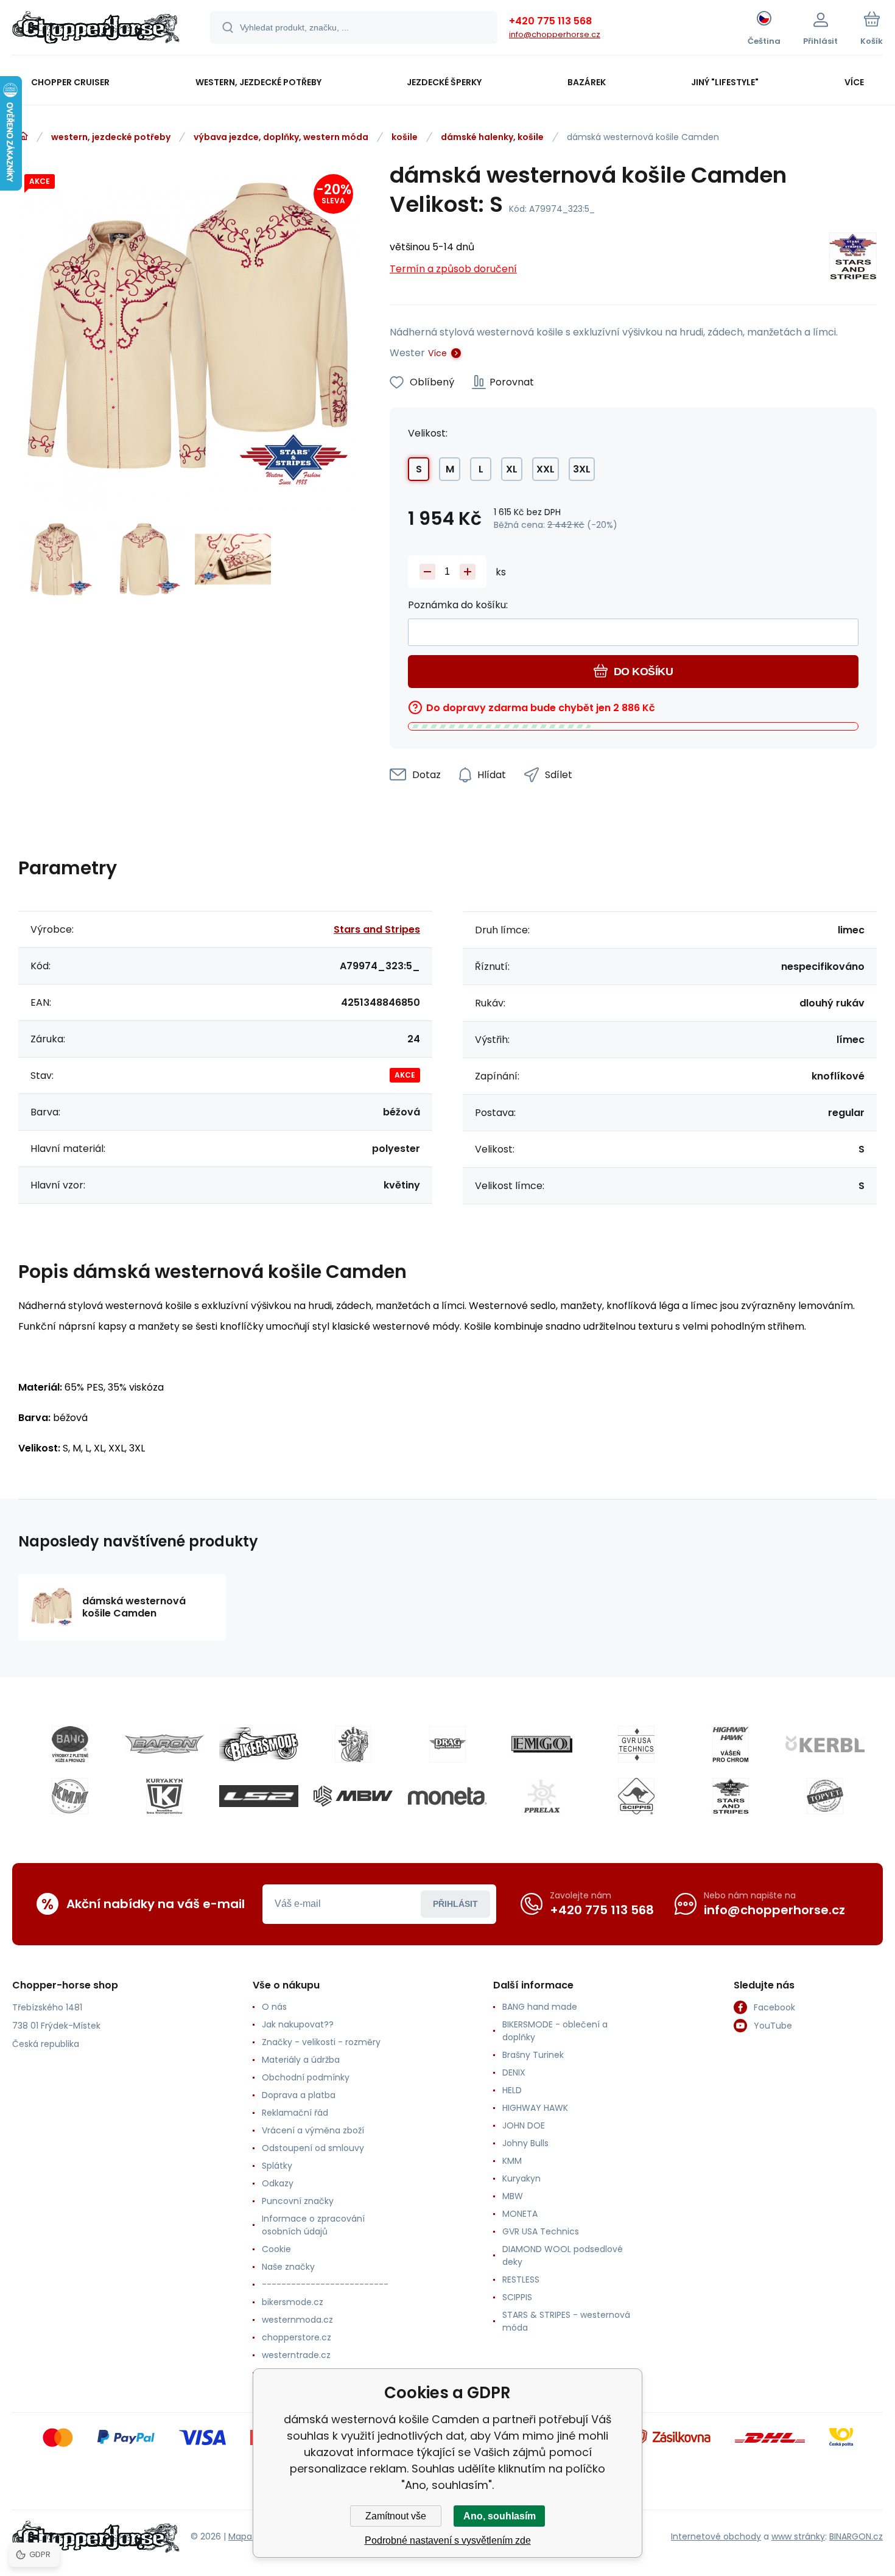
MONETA (520, 2214)
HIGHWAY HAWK (535, 2108)
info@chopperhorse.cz (555, 34)
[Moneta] (447, 1796)
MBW (513, 2196)
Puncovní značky (298, 2201)
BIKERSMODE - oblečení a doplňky (555, 2031)
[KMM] (70, 1796)
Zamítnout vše (396, 2516)
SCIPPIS (517, 2297)
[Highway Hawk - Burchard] (731, 1744)
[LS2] (259, 1796)
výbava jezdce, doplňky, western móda (281, 137)
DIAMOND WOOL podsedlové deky (563, 2255)
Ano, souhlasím (500, 2516)
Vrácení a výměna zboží (313, 2130)
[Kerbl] (825, 1744)
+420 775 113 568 (550, 21)
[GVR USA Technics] (636, 1744)
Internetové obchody (716, 2536)
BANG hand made (540, 2007)
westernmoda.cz (297, 2320)
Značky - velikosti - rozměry (321, 2042)
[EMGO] (542, 1744)
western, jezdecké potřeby (111, 137)
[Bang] (70, 1744)
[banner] (96, 29)
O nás (274, 2007)
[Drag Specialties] (447, 1744)
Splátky (277, 2166)
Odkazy (278, 2183)
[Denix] (353, 1744)
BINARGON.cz (856, 2536)
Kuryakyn (521, 2178)
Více (437, 353)
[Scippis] (636, 1796)
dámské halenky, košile (492, 137)
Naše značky (288, 2267)
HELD (512, 2090)
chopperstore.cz (297, 2337)
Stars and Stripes (377, 929)
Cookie (276, 2249)
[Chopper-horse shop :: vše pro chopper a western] (23, 136)
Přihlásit (455, 1904)
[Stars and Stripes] (853, 258)
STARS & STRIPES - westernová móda (566, 2321)
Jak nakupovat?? (298, 2024)
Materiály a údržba (301, 2060)
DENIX (514, 2072)
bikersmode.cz (293, 2302)
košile (405, 137)
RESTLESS (521, 2279)
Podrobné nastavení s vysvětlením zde (448, 2540)
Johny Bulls (525, 2143)
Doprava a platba (299, 2095)
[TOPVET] (825, 1796)
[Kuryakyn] (164, 1796)
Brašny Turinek (533, 2055)
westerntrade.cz (296, 2355)
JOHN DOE (524, 2125)
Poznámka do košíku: (458, 605)
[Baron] (164, 1744)
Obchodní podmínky (306, 2077)
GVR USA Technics (541, 2231)
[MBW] (353, 1796)
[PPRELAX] (542, 1796)
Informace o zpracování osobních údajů (313, 2225)
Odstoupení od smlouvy (313, 2148)
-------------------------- (325, 2284)
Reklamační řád (295, 2113)
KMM (512, 2161)
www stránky (798, 2536)
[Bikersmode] (259, 1744)
